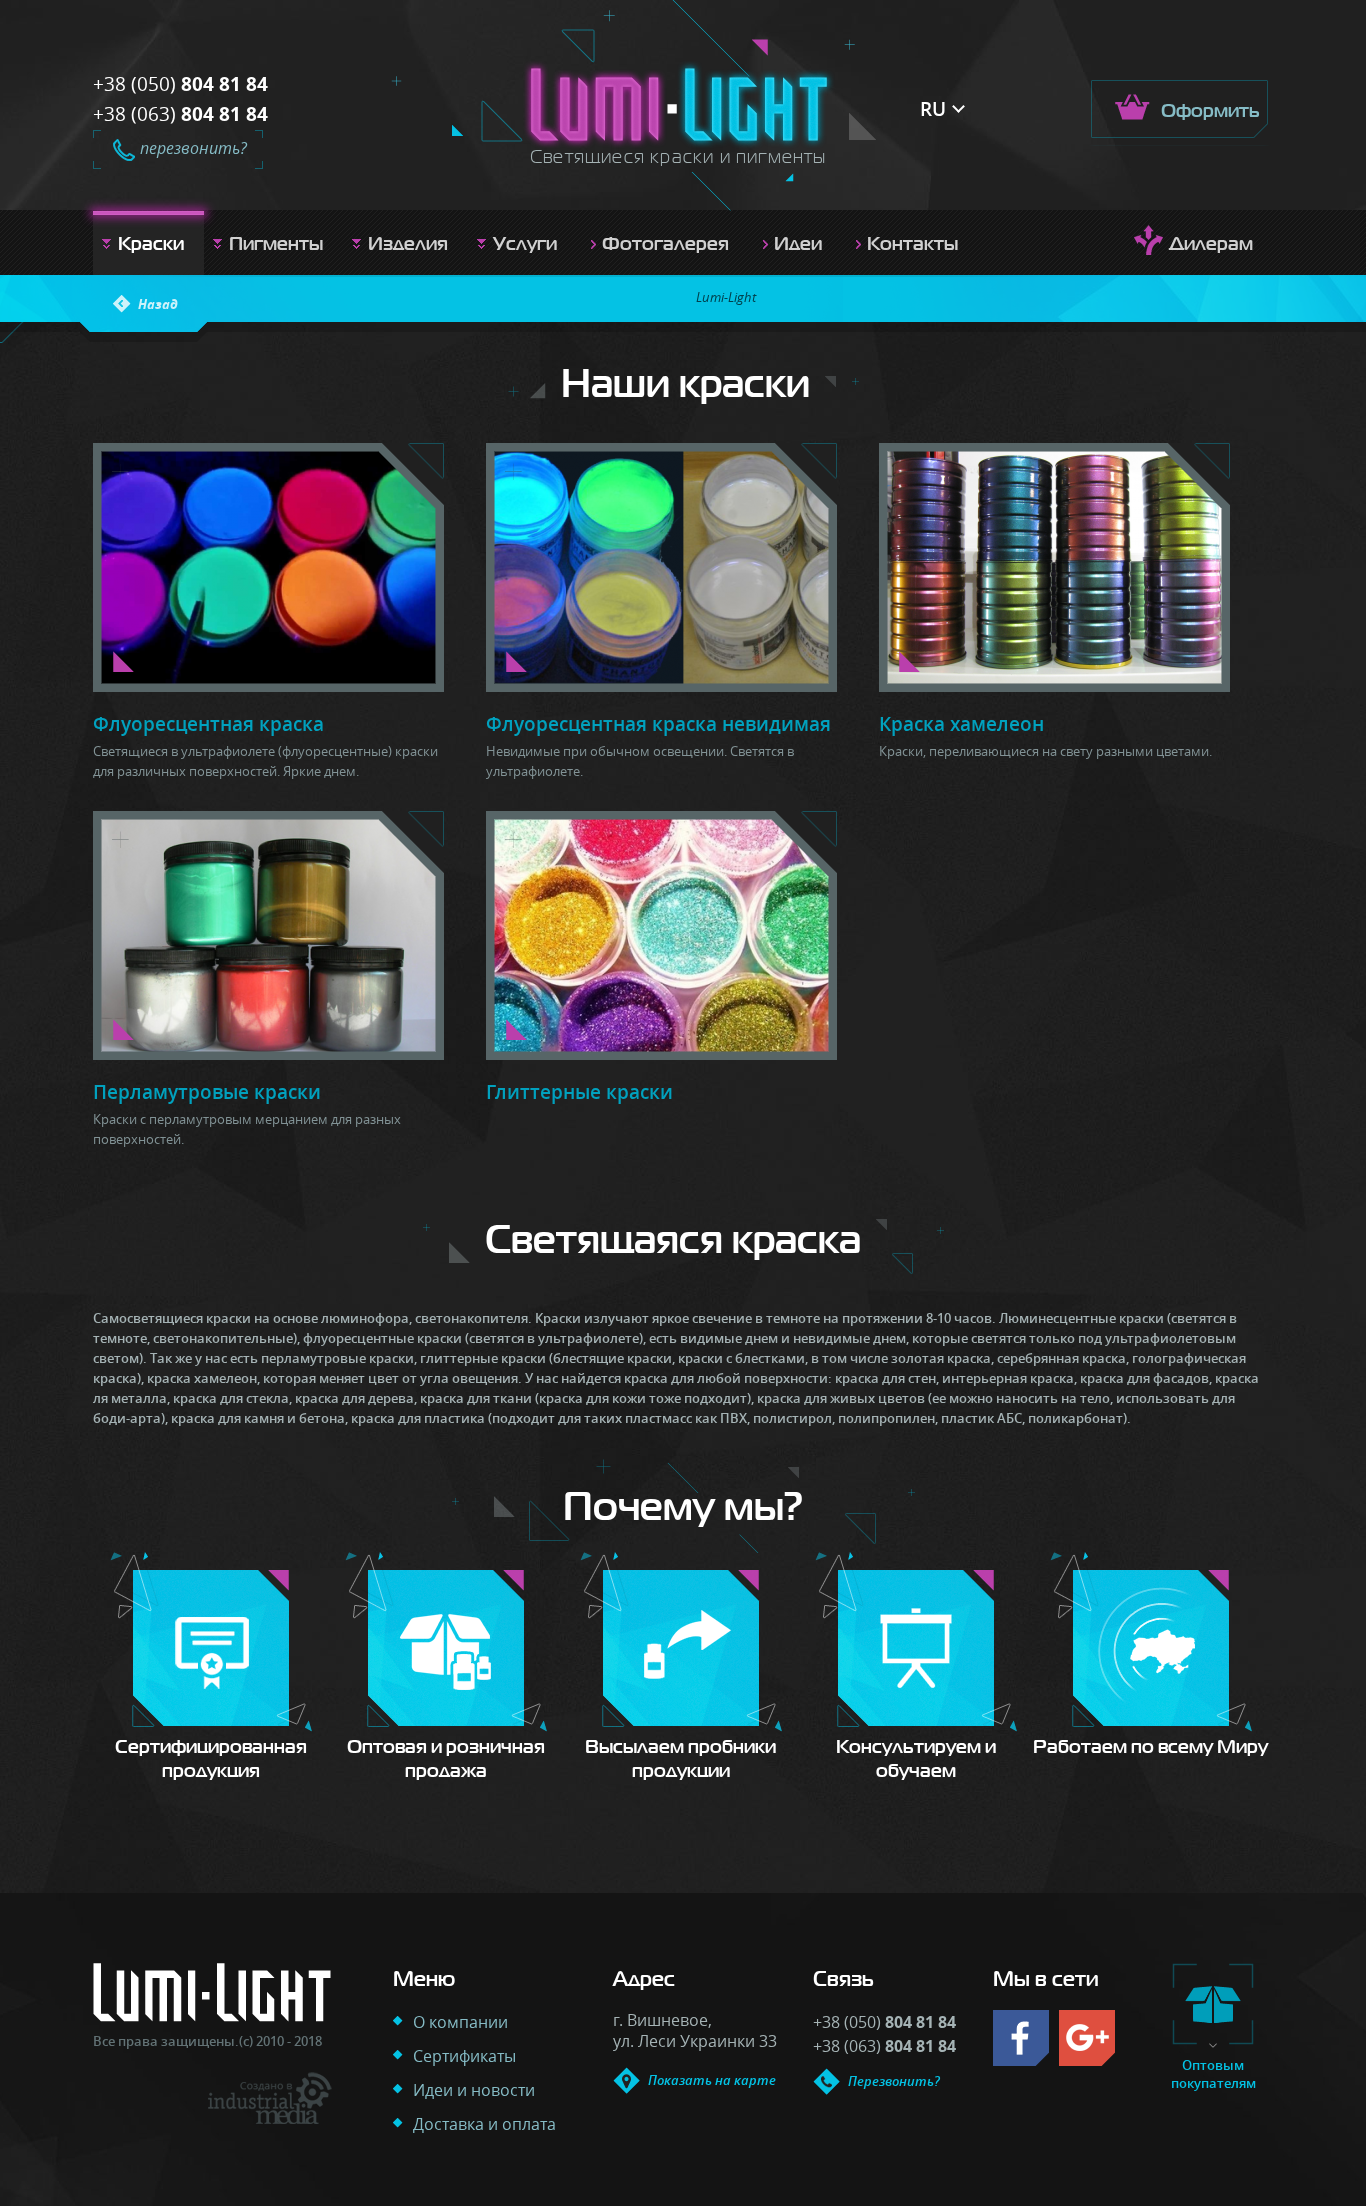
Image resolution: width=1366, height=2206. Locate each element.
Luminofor (679, 104)
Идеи (798, 243)
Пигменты (276, 243)
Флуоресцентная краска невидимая (658, 724)
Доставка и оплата (484, 2124)
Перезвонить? (894, 2081)
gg (1087, 2038)
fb (1021, 2038)
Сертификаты (464, 2056)
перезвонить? (193, 148)
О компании (460, 2022)
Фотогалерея (665, 243)
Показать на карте (712, 2080)
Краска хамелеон (961, 724)
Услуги (525, 243)
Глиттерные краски (579, 1092)
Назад (158, 304)
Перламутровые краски (207, 1092)
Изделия (408, 243)
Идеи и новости (474, 2090)
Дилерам (1211, 243)
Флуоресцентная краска (208, 724)
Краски (151, 243)
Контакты (912, 243)
